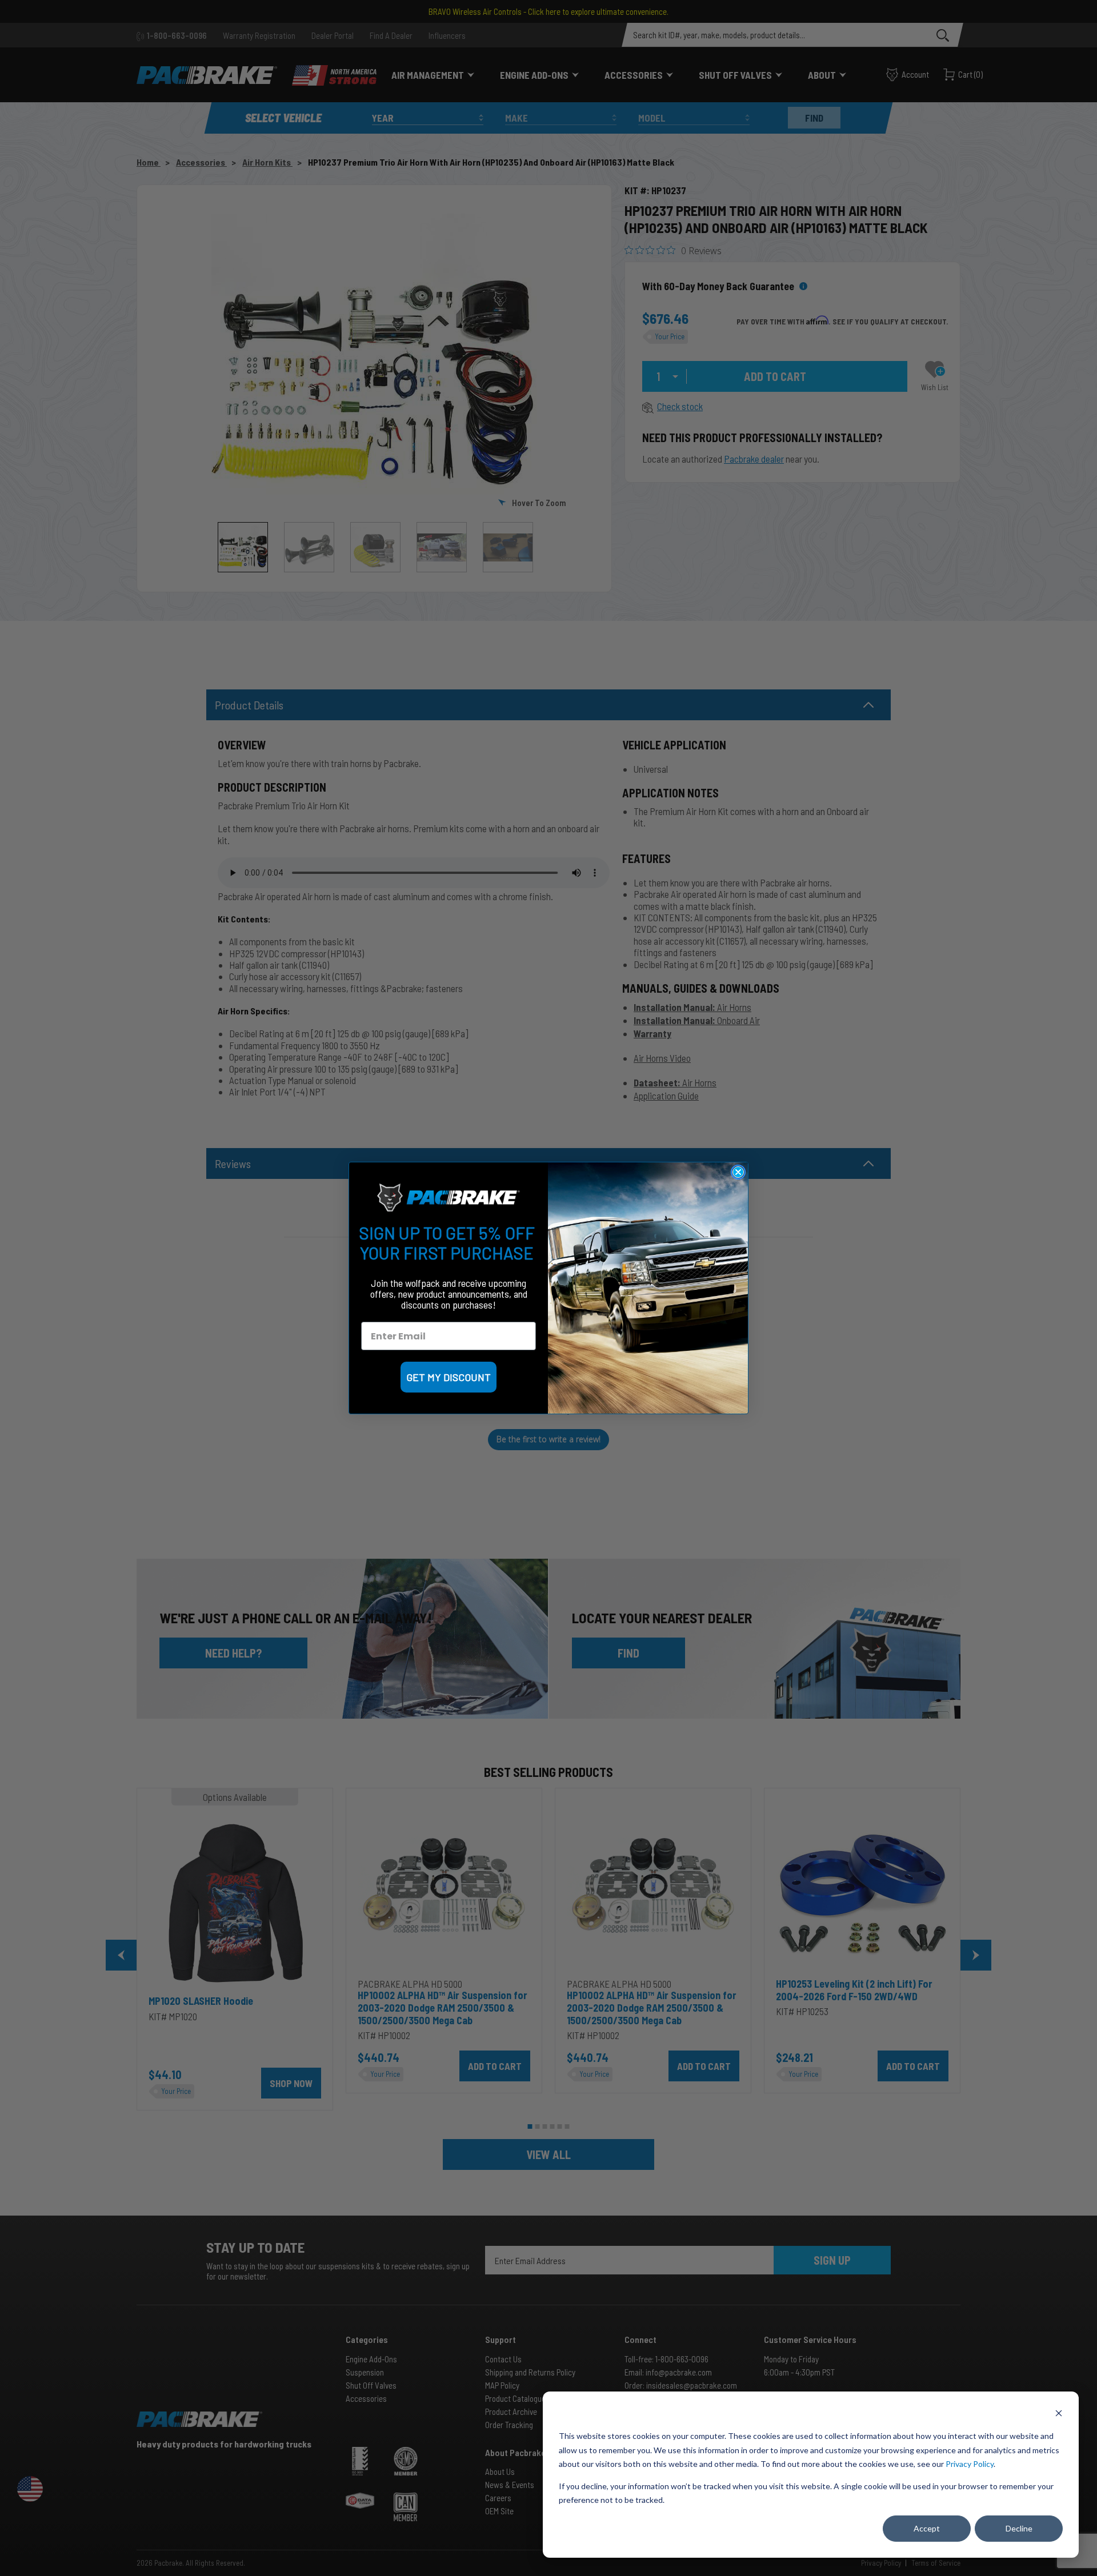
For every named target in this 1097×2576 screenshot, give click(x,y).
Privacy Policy (970, 2464)
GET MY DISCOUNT (449, 1377)
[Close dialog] (738, 1172)
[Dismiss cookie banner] (1059, 2415)
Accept (927, 2528)
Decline (1019, 2528)
